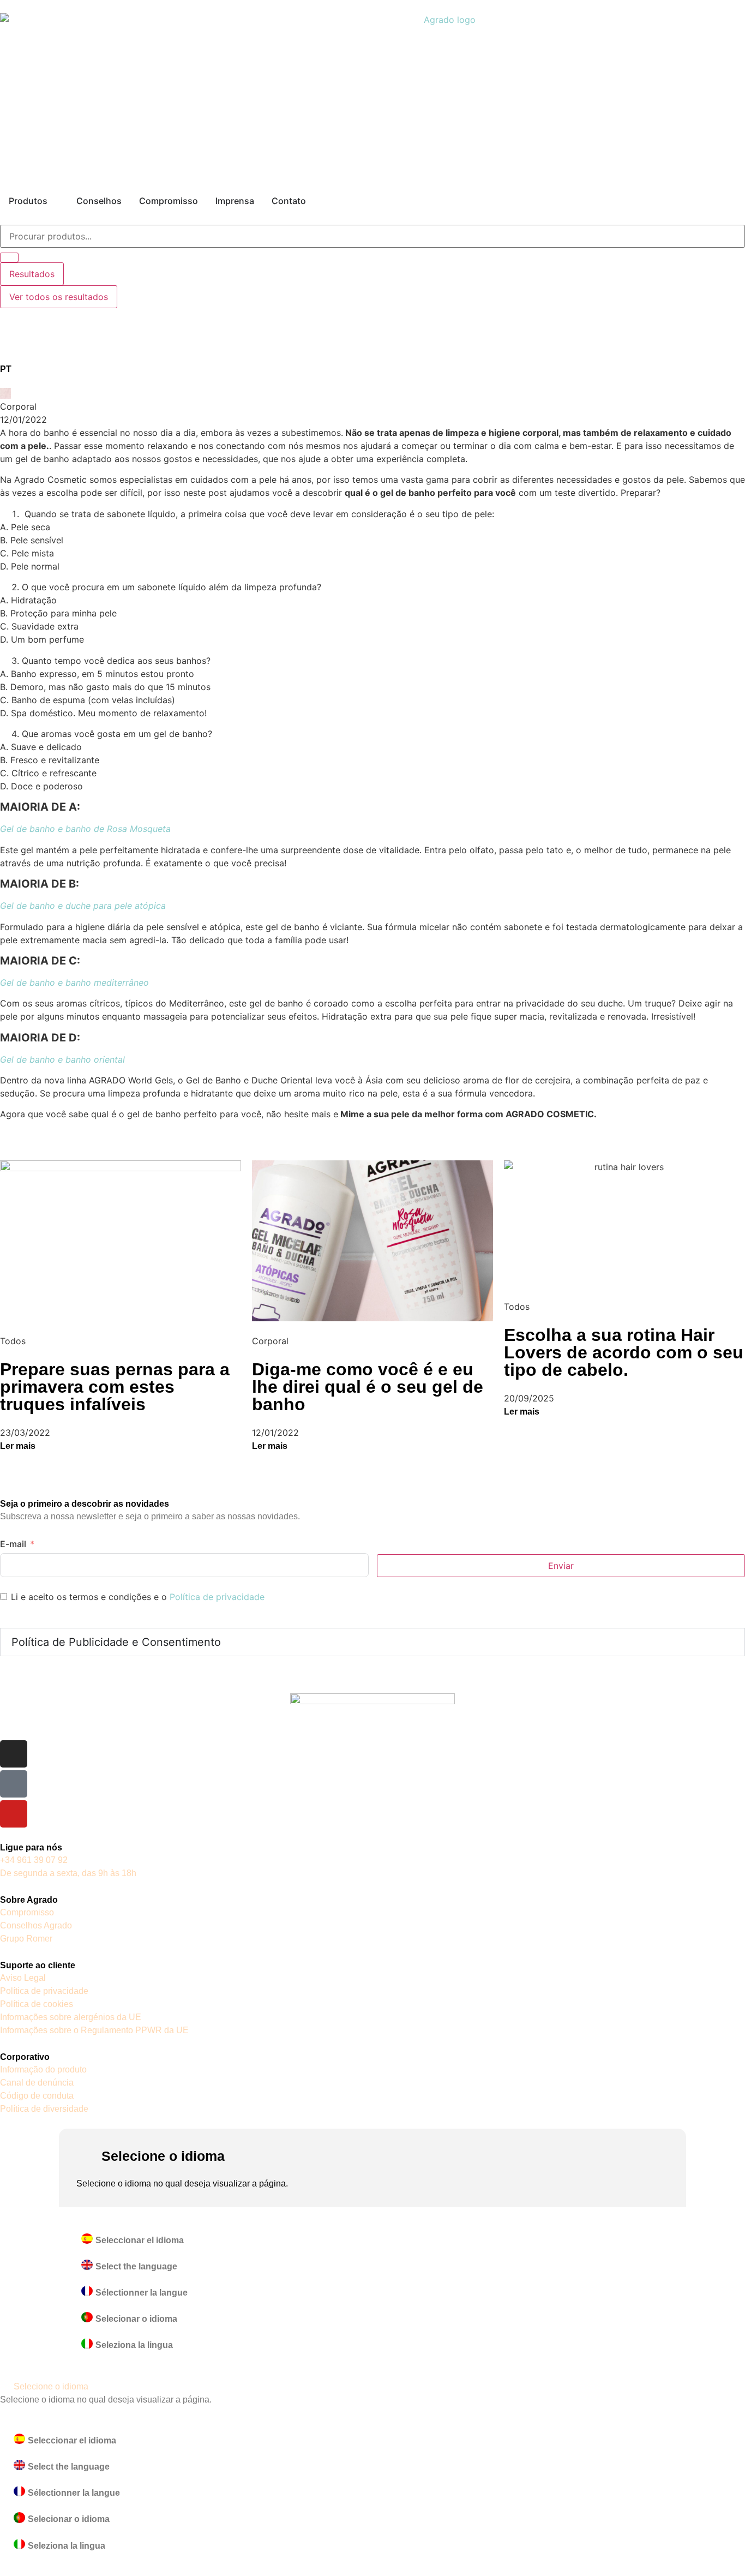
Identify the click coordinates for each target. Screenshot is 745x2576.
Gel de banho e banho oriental (62, 1059)
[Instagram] (14, 1754)
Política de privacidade (217, 1597)
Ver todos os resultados (59, 297)
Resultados (32, 274)
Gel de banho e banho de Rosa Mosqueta (85, 829)
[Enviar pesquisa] (9, 257)
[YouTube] (14, 1814)
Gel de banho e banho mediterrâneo (74, 983)
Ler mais (18, 1446)
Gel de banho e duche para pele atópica (83, 906)
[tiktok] (14, 1784)
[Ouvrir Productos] (55, 201)
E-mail (13, 1544)
